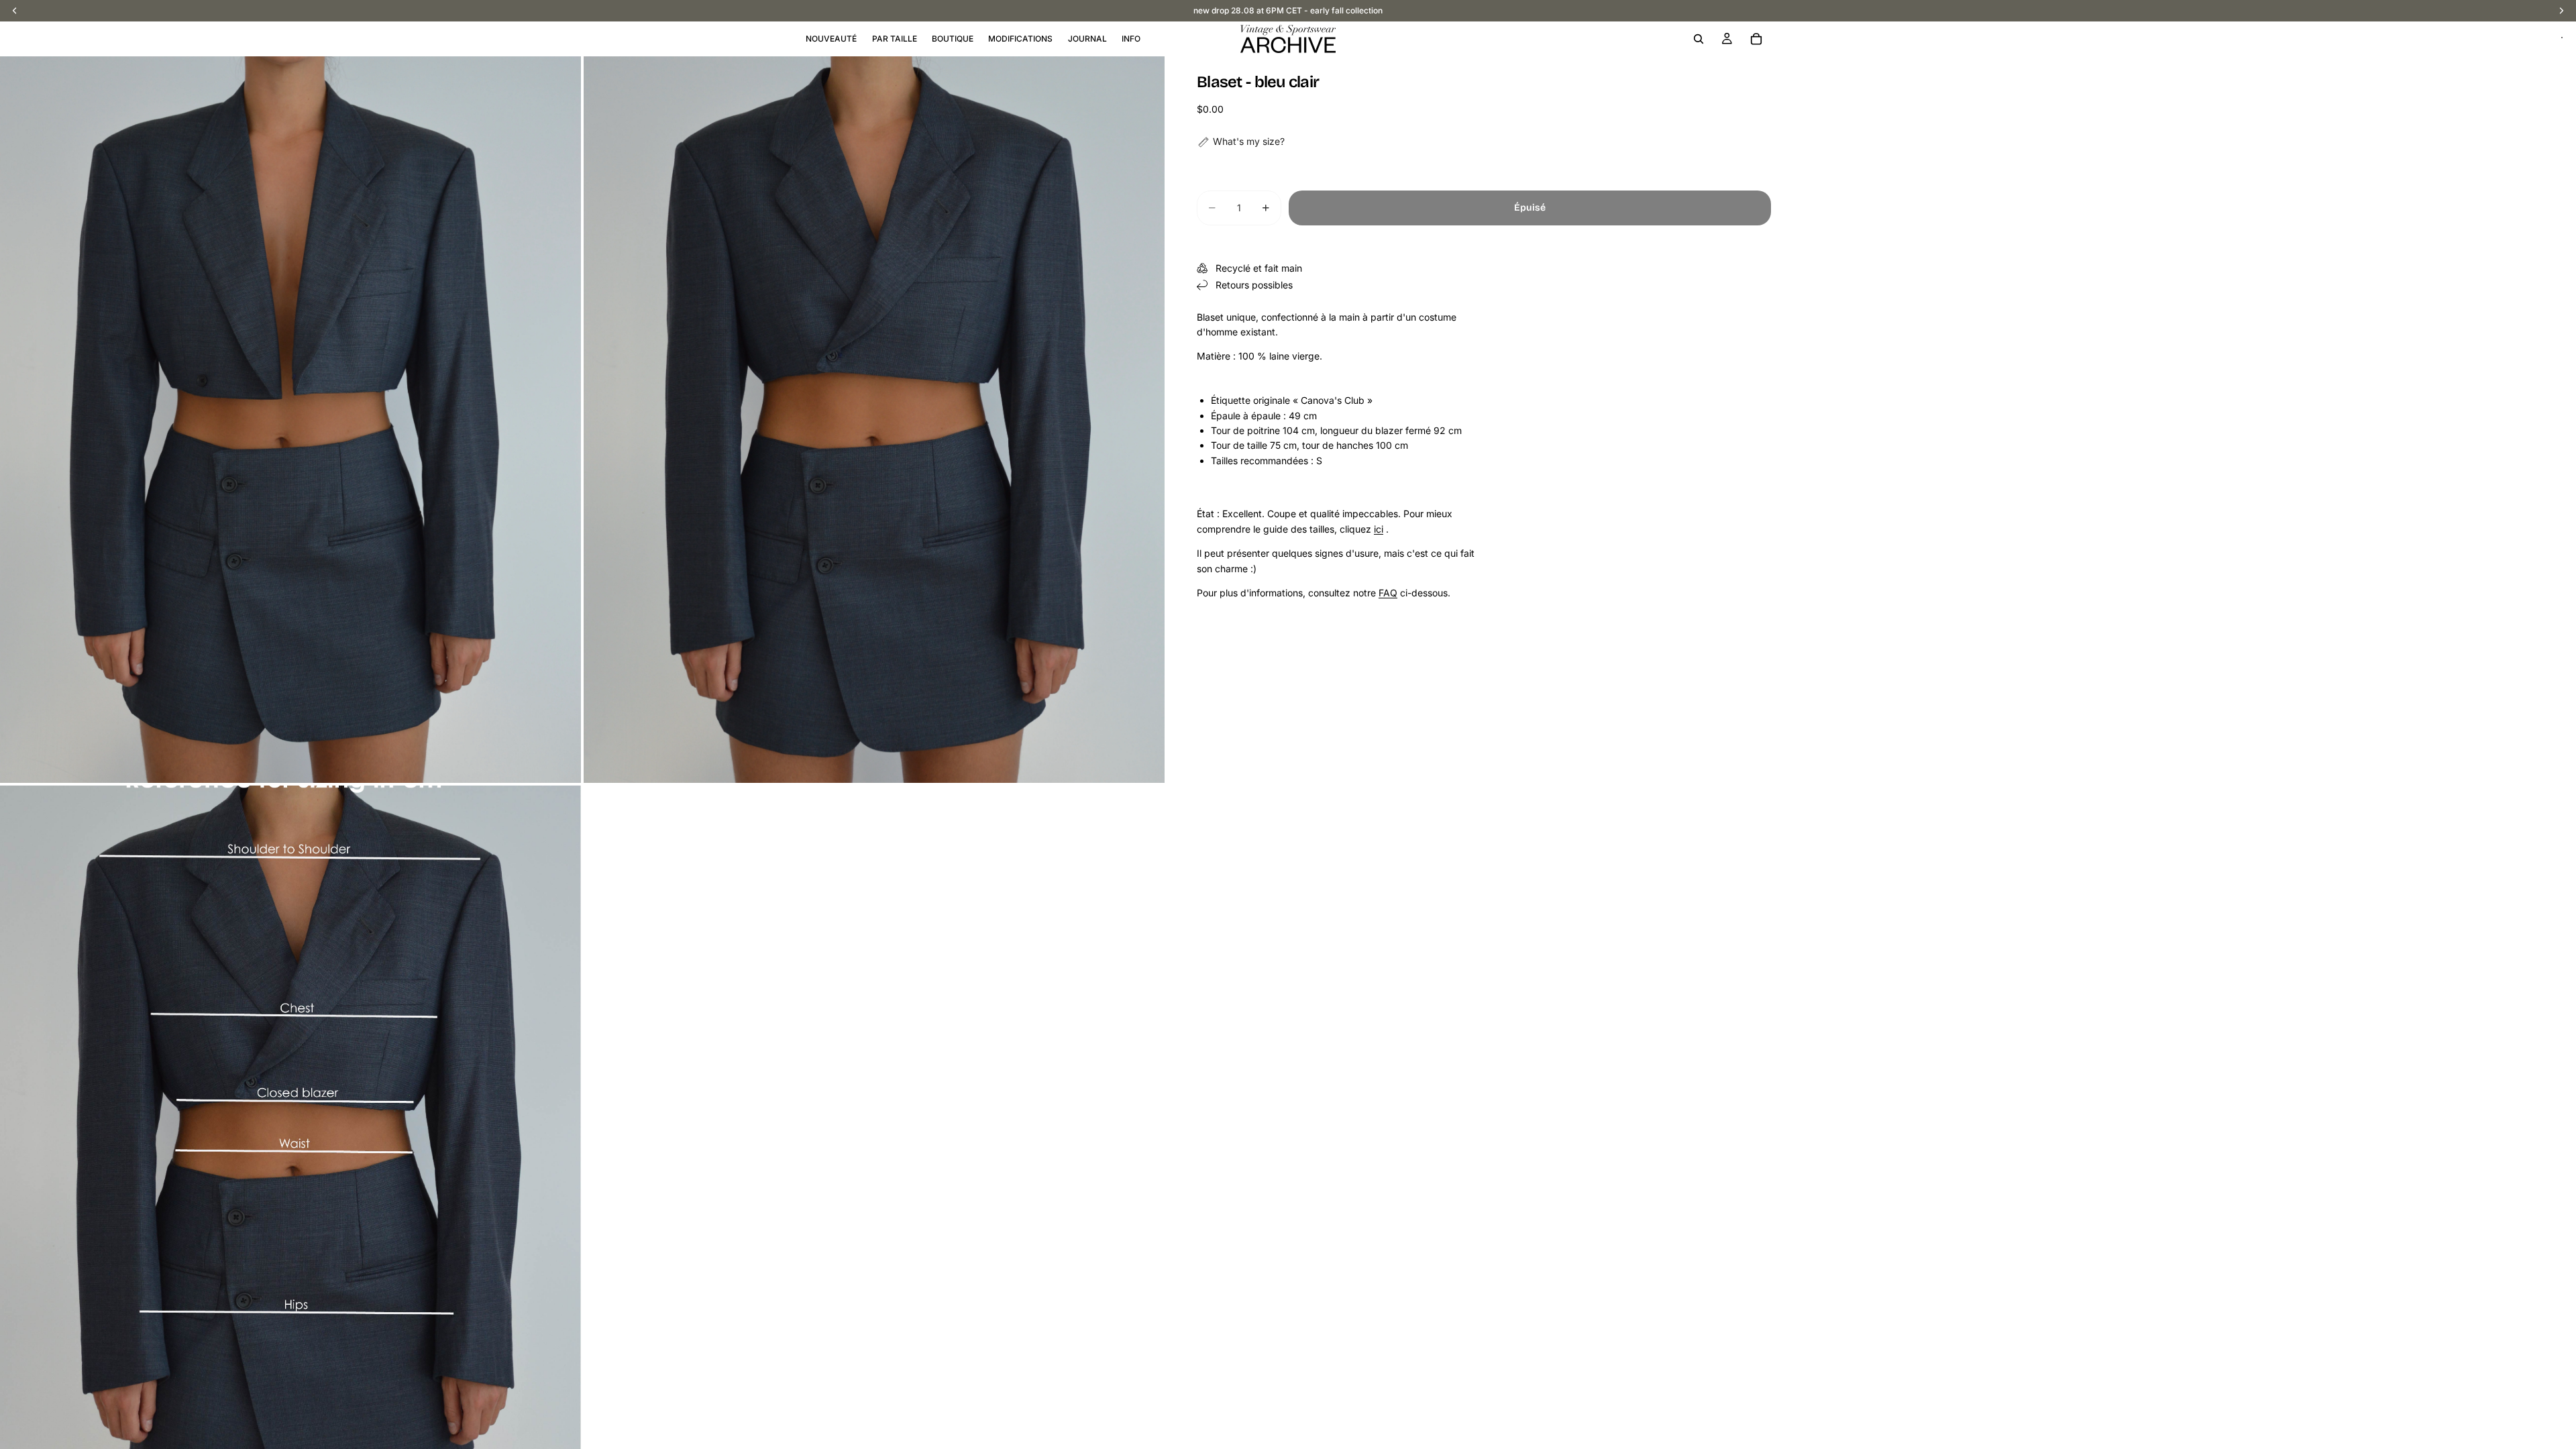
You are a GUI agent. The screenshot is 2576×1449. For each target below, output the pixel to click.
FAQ (1388, 593)
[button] (1241, 142)
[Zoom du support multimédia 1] (290, 420)
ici (1379, 529)
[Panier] (1756, 39)
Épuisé (1530, 208)
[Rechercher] (1699, 39)
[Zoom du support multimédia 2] (874, 420)
